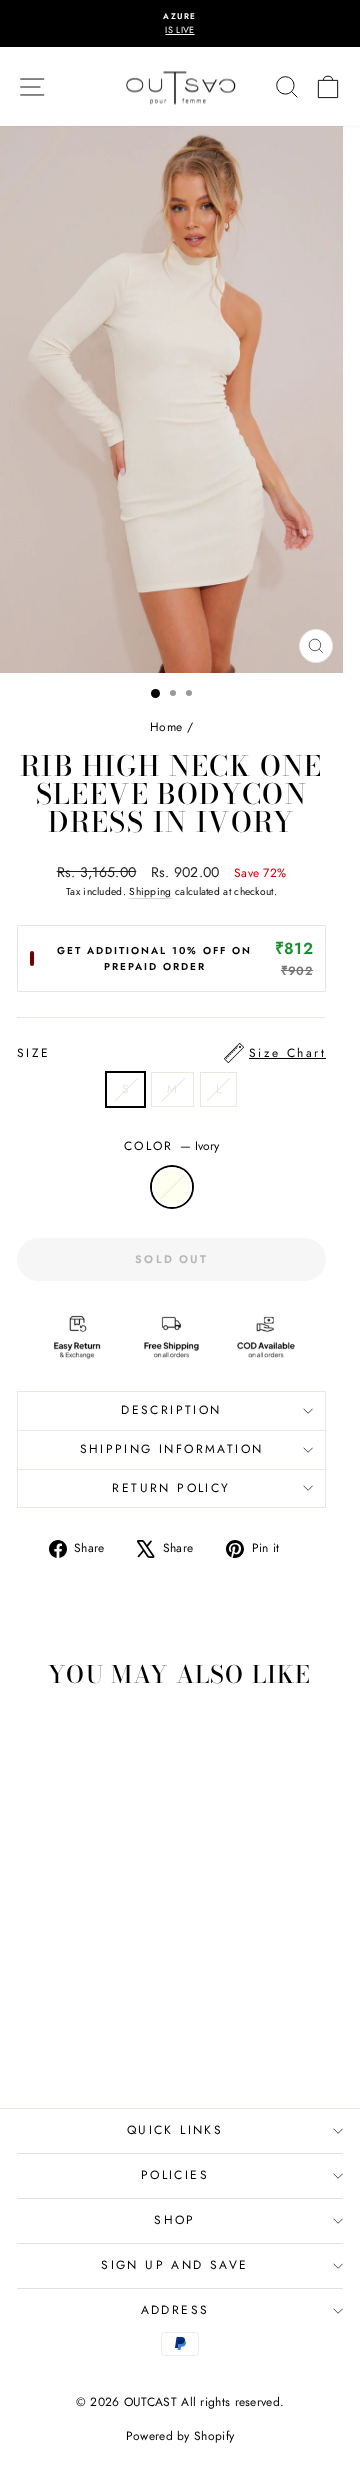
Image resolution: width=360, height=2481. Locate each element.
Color (171, 1146)
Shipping (150, 891)
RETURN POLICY (171, 1488)
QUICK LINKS (175, 2130)
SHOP (175, 2220)
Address (175, 2310)
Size (171, 1053)
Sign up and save (174, 2265)
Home (166, 727)
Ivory (172, 1187)
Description (171, 1410)
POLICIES (175, 2175)
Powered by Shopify (180, 2436)
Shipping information (172, 1449)
